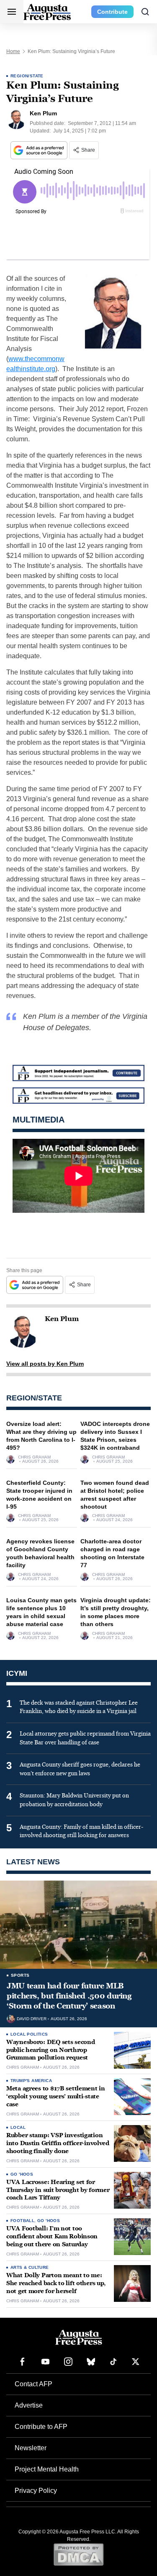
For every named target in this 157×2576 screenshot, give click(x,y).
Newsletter (31, 2448)
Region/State (27, 76)
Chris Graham (34, 1457)
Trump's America (31, 2081)
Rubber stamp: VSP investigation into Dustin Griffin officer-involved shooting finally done (58, 2143)
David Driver (32, 2019)
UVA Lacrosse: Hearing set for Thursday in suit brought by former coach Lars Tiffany (58, 2190)
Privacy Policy (36, 2491)
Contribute (112, 12)
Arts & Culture (30, 2267)
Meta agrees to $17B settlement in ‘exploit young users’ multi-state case (56, 2096)
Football (22, 2221)
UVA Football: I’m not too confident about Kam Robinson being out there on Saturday (52, 2236)
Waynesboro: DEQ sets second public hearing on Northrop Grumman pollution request (50, 2050)
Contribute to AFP (41, 2427)
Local (18, 2127)
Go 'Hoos (22, 2174)
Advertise (29, 2405)
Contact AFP (33, 2384)
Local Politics (29, 2034)
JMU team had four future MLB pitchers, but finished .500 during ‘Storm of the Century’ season (69, 1996)
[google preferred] (40, 150)
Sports (20, 1975)
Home (13, 51)
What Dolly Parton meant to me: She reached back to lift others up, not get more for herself (56, 2283)
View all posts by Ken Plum (45, 1364)
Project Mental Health (47, 2469)
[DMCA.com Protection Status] (78, 2554)
